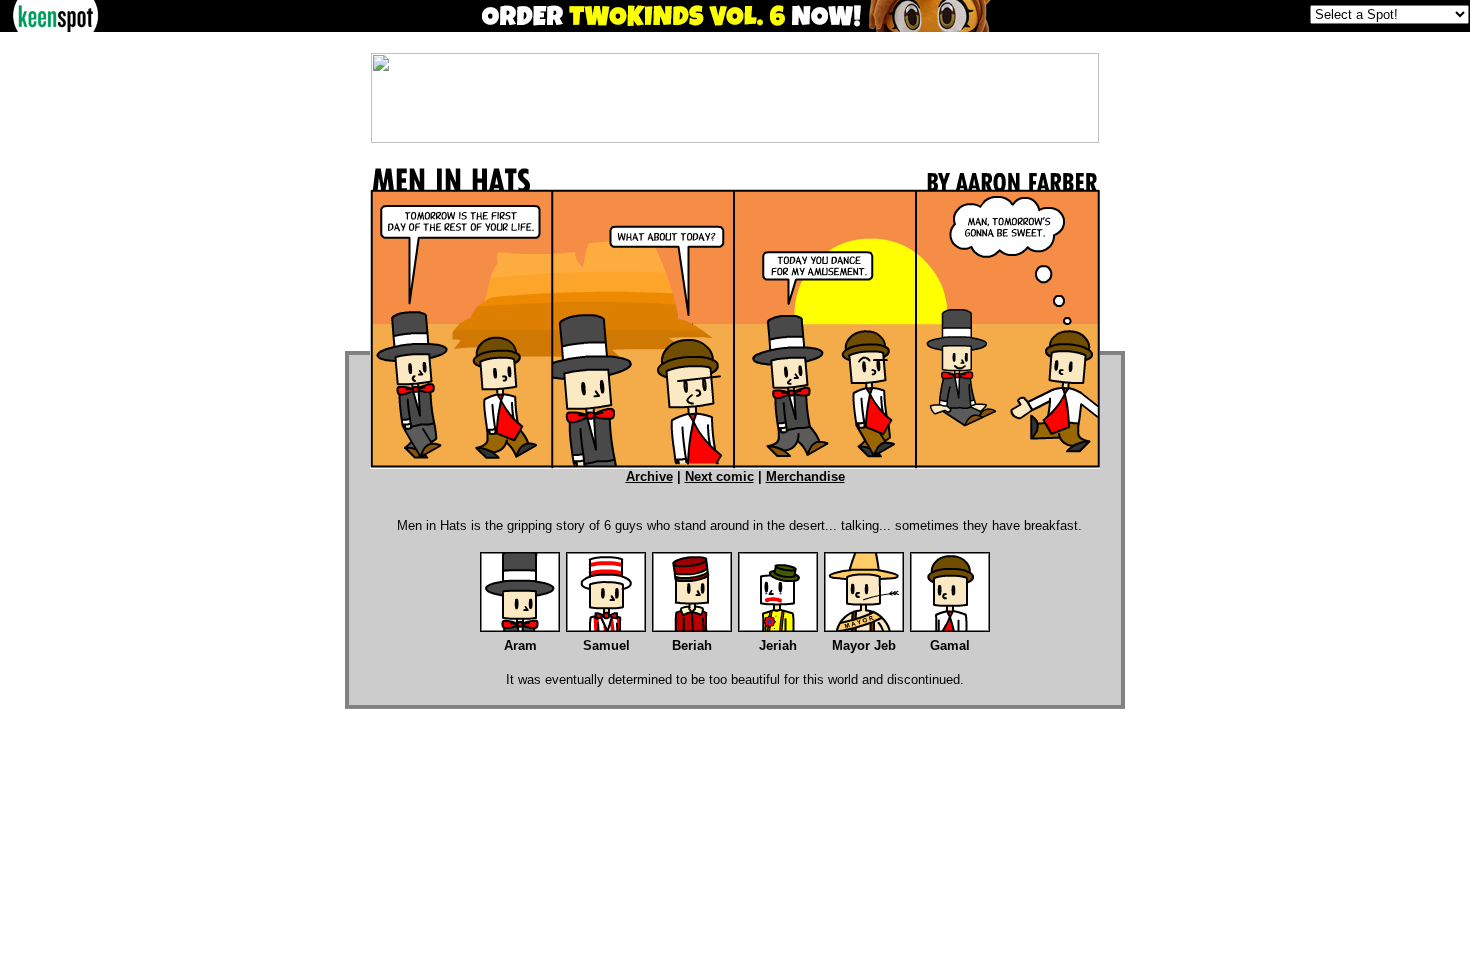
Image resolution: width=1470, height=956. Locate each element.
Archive (649, 476)
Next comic (719, 476)
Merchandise (805, 476)
